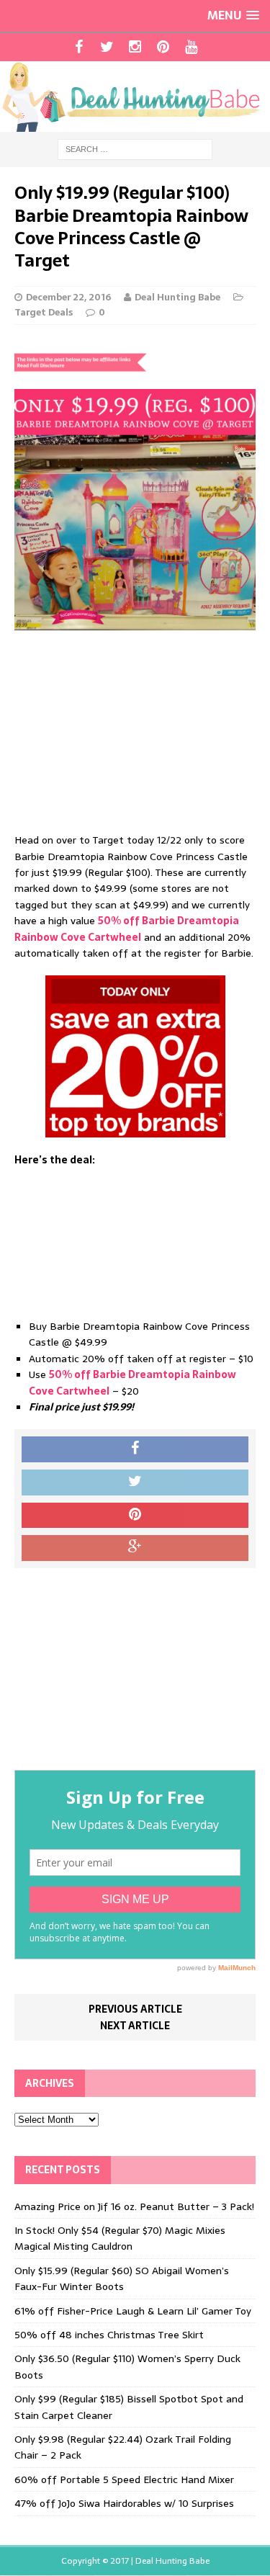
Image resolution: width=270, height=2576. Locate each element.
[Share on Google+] (135, 1548)
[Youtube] (191, 47)
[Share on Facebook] (135, 1449)
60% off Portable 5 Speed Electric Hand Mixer (124, 2479)
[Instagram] (135, 47)
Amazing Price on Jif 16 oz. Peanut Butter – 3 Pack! (134, 2206)
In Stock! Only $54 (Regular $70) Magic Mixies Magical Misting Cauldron (120, 2238)
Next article (135, 2026)
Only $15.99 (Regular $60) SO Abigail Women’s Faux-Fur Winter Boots (122, 2278)
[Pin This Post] (135, 1516)
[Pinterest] (163, 47)
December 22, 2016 (68, 297)
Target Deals (44, 312)
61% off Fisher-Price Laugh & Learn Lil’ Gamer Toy (133, 2311)
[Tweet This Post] (135, 1482)
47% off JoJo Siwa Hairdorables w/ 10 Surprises (124, 2503)
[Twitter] (107, 47)
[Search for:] (135, 149)
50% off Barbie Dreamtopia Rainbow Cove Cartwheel (127, 929)
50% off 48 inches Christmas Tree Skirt (109, 2335)
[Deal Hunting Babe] (135, 97)
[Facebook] (79, 47)
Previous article (135, 2009)
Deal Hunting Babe (177, 297)
